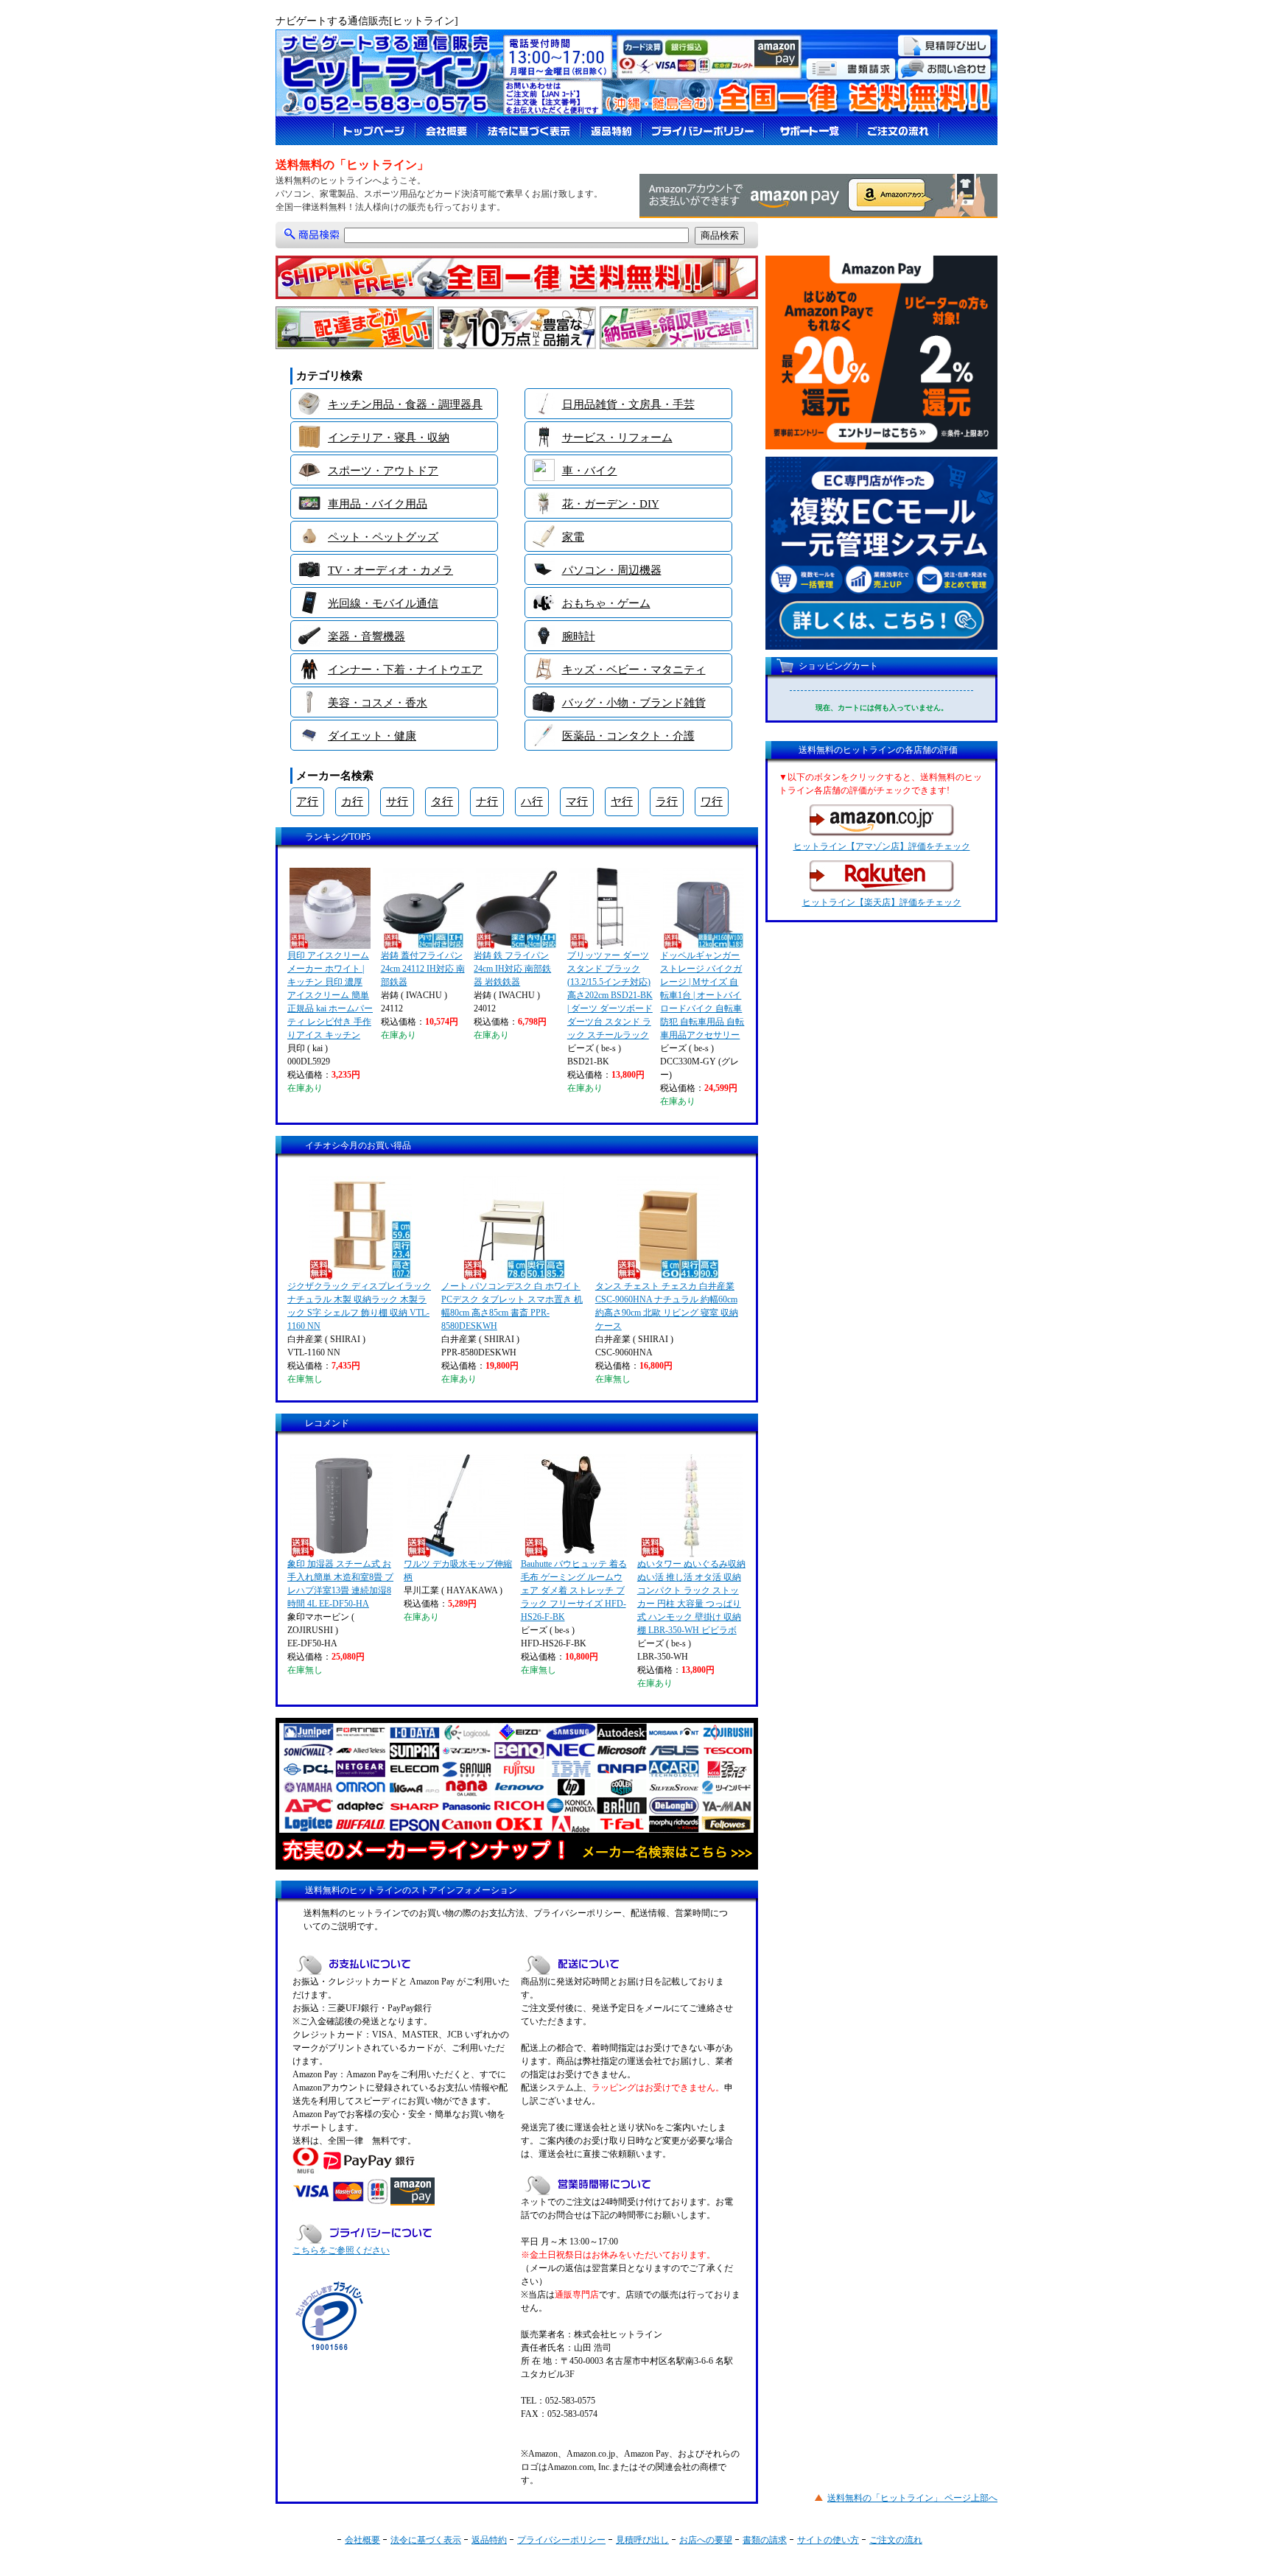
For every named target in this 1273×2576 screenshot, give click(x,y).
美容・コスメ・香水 (378, 703)
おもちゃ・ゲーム (606, 603)
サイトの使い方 (828, 2540)
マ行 (577, 801)
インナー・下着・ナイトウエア (405, 670)
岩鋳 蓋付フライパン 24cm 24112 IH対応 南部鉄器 (423, 969)
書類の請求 (765, 2540)
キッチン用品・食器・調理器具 (405, 404)
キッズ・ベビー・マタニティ (634, 670)
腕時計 (579, 636)
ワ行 (712, 801)
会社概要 (362, 2540)
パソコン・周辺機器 (612, 570)
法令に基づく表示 (426, 2540)
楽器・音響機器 (367, 636)
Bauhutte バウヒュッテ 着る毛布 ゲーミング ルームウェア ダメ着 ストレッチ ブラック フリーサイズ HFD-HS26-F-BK (574, 1590)
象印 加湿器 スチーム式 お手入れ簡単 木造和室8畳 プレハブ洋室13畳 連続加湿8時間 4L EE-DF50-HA (340, 1584)
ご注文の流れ (896, 2540)
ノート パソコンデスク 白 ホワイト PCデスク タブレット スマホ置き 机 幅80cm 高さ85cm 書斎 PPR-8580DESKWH (512, 1306)
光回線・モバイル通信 (383, 603)
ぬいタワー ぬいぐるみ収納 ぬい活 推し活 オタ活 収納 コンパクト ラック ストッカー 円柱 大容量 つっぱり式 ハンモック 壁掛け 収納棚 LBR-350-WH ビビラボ (691, 1597)
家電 (573, 537)
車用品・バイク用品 (378, 504)
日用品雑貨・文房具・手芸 (628, 404)
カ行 (352, 801)
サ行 (397, 801)
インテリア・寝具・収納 (389, 438)
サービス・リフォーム (617, 438)
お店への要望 (706, 2540)
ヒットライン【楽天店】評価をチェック (882, 902)
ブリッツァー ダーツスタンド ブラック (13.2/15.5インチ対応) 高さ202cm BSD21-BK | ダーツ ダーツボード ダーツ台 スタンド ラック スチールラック (610, 995)
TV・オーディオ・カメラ (390, 570)
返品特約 (489, 2540)
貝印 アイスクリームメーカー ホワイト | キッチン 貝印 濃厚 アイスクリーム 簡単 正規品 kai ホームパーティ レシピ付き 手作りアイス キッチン (330, 995)
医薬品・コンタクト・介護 (628, 736)
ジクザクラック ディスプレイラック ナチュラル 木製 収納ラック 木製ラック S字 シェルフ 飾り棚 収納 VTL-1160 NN (359, 1306)
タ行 (442, 801)
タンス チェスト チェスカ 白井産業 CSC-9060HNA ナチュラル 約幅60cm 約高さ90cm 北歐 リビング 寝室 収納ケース (667, 1306)
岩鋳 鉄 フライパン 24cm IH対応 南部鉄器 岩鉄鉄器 (512, 969)
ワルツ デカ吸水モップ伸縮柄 (458, 1570)
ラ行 (667, 801)
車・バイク (590, 471)
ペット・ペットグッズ (383, 537)
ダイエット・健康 (372, 736)
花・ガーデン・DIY (611, 504)
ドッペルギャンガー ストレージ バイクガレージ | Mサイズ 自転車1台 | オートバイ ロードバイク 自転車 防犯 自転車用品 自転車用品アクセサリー (702, 995)
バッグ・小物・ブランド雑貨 (634, 703)
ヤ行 (622, 801)
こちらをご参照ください (341, 2250)
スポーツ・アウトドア (383, 471)
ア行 (307, 801)
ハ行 (532, 801)
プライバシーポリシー (561, 2540)
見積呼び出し (642, 2540)
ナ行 (487, 801)
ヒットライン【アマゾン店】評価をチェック (882, 846)
